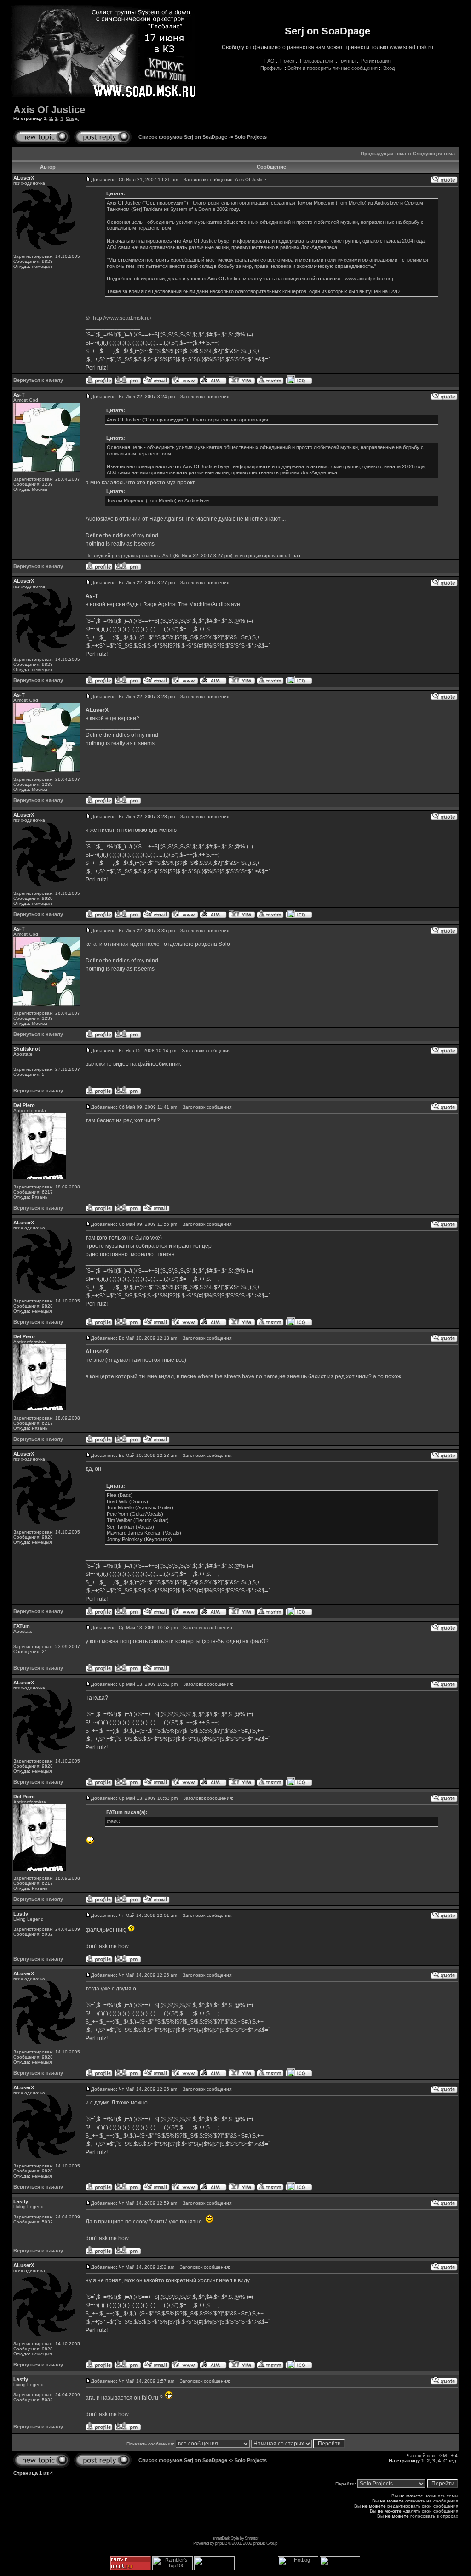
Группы (347, 61)
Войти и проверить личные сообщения (333, 68)
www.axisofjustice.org (369, 279)
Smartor (251, 2538)
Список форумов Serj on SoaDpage (183, 137)
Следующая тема (434, 154)
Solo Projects (251, 137)
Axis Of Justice (49, 110)
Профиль (271, 68)
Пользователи (316, 61)
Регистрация (376, 61)
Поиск (287, 61)
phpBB (221, 2543)
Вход (389, 68)
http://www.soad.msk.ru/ (122, 318)
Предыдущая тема (383, 154)
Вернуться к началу (38, 380)
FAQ (270, 61)
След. (72, 118)
